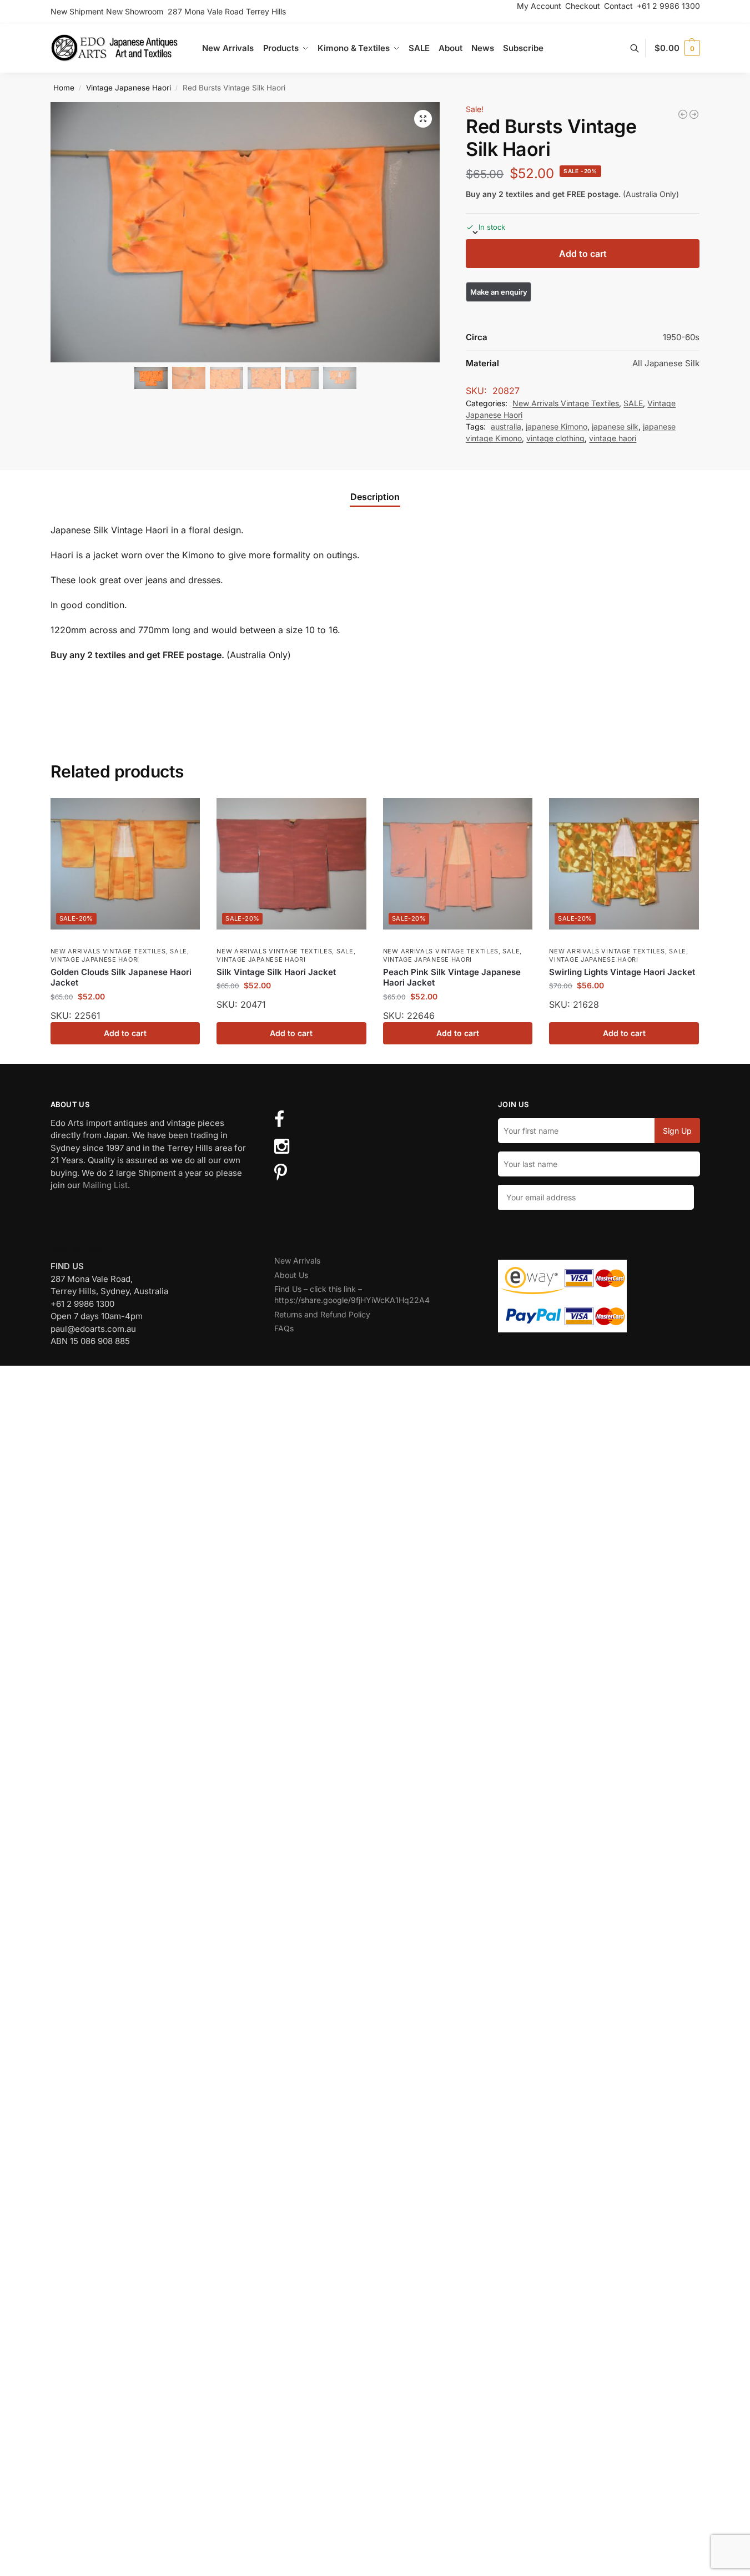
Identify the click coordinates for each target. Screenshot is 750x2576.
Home (64, 88)
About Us (291, 1275)
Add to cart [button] (125, 1033)
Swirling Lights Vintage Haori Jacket (622, 972)
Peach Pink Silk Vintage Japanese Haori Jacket (452, 978)
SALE (633, 403)
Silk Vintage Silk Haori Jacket (276, 972)
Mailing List (105, 1185)
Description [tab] (375, 497)
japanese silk (615, 426)
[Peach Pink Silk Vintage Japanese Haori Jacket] (458, 864)
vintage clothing (555, 438)
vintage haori (613, 438)
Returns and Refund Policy (322, 1314)
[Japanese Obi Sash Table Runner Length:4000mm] (683, 114)
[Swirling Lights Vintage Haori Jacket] (624, 864)
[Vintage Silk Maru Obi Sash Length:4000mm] (694, 114)
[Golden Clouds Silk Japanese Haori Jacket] (125, 864)
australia (506, 426)
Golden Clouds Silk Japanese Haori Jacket (121, 978)
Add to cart (583, 254)
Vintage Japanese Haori (129, 88)
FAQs (284, 1328)
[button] (677, 48)
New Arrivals (297, 1261)
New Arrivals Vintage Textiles (566, 403)
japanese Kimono (557, 426)
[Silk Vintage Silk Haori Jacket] (291, 864)
